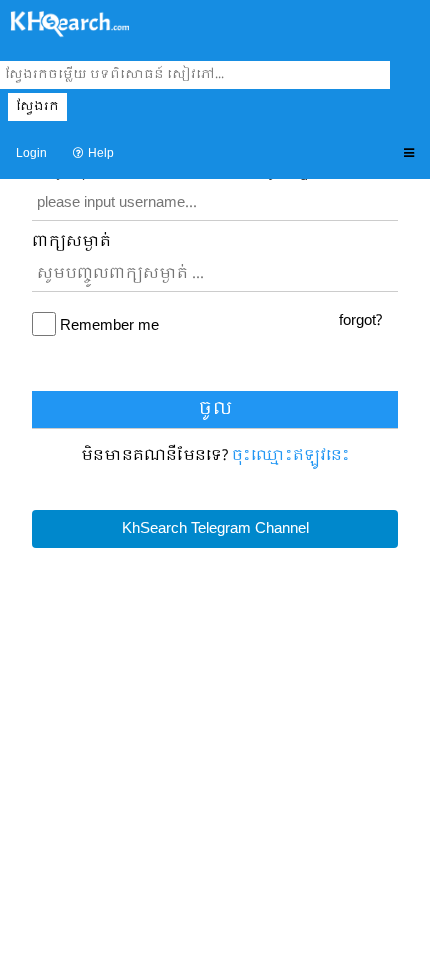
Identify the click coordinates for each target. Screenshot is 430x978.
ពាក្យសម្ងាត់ (71, 242)
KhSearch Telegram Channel (215, 529)
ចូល (215, 409)
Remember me (109, 326)
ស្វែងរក (37, 107)
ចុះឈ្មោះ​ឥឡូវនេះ (291, 456)
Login (31, 154)
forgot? (360, 321)
